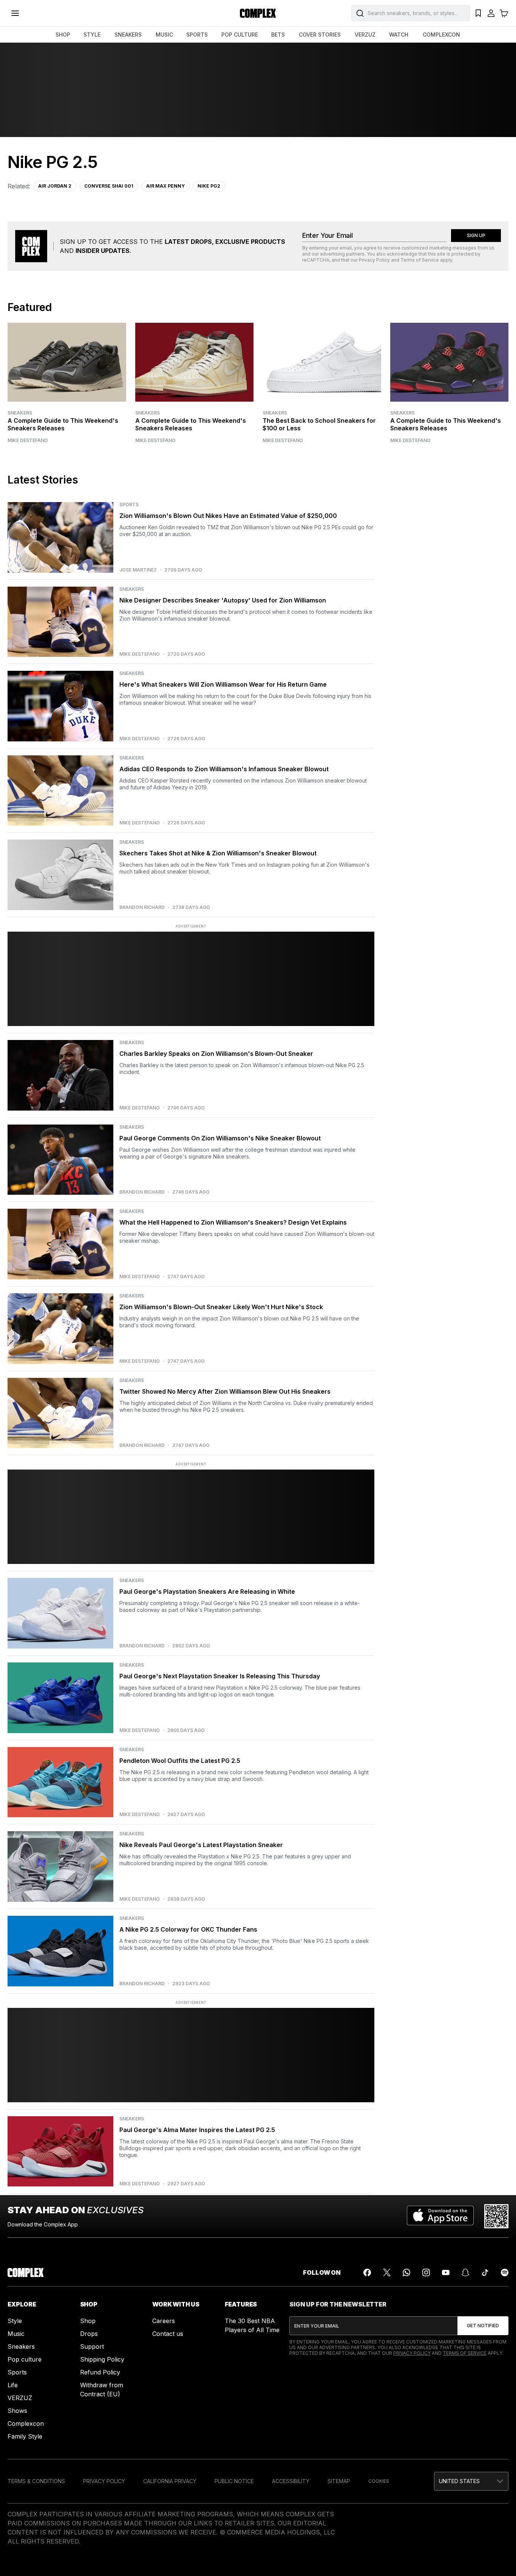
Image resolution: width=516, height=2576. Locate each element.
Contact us (168, 2334)
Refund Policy (100, 2372)
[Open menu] (15, 13)
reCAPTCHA (316, 260)
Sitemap (339, 2481)
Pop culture (25, 2359)
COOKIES (379, 2481)
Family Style (25, 2436)
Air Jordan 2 (55, 186)
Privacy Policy (374, 260)
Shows (17, 2411)
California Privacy (170, 2481)
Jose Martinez (138, 570)
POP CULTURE (240, 35)
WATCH (399, 35)
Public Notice (234, 2481)
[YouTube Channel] (446, 2272)
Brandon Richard (142, 907)
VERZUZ (365, 35)
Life (13, 2385)
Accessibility (291, 2481)
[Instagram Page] (426, 2272)
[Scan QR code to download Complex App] (496, 2216)
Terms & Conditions (36, 2481)
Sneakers (20, 413)
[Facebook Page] (367, 2272)
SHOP (63, 35)
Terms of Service (420, 260)
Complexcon (26, 2423)
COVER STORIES (320, 35)
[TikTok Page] (485, 2272)
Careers (164, 2321)
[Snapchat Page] (465, 2272)
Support (92, 2346)
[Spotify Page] (505, 2272)
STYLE (92, 35)
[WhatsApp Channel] (406, 2272)
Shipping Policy (102, 2359)
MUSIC (164, 35)
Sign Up (476, 235)
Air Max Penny (165, 186)
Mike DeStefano (28, 441)
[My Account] (491, 13)
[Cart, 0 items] (504, 13)
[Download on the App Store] (440, 2216)
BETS (278, 35)
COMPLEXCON (441, 35)
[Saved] (478, 13)
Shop (88, 2321)
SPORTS (197, 35)
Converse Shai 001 (109, 186)
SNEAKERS (128, 35)
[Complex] (258, 13)
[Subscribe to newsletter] (483, 2326)
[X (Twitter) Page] (387, 2272)
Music (16, 2334)
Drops (89, 2334)
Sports (17, 2372)
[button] (471, 2481)
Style (15, 2321)
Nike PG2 (209, 186)
